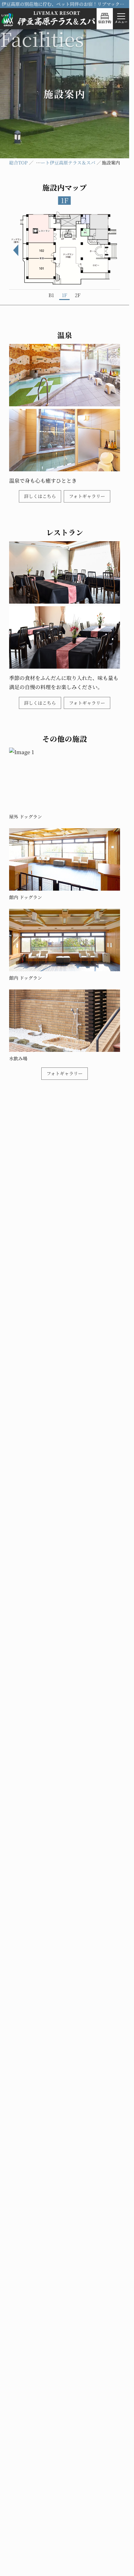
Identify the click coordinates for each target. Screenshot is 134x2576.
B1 (51, 292)
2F (78, 292)
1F (64, 292)
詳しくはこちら (40, 493)
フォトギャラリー (87, 493)
